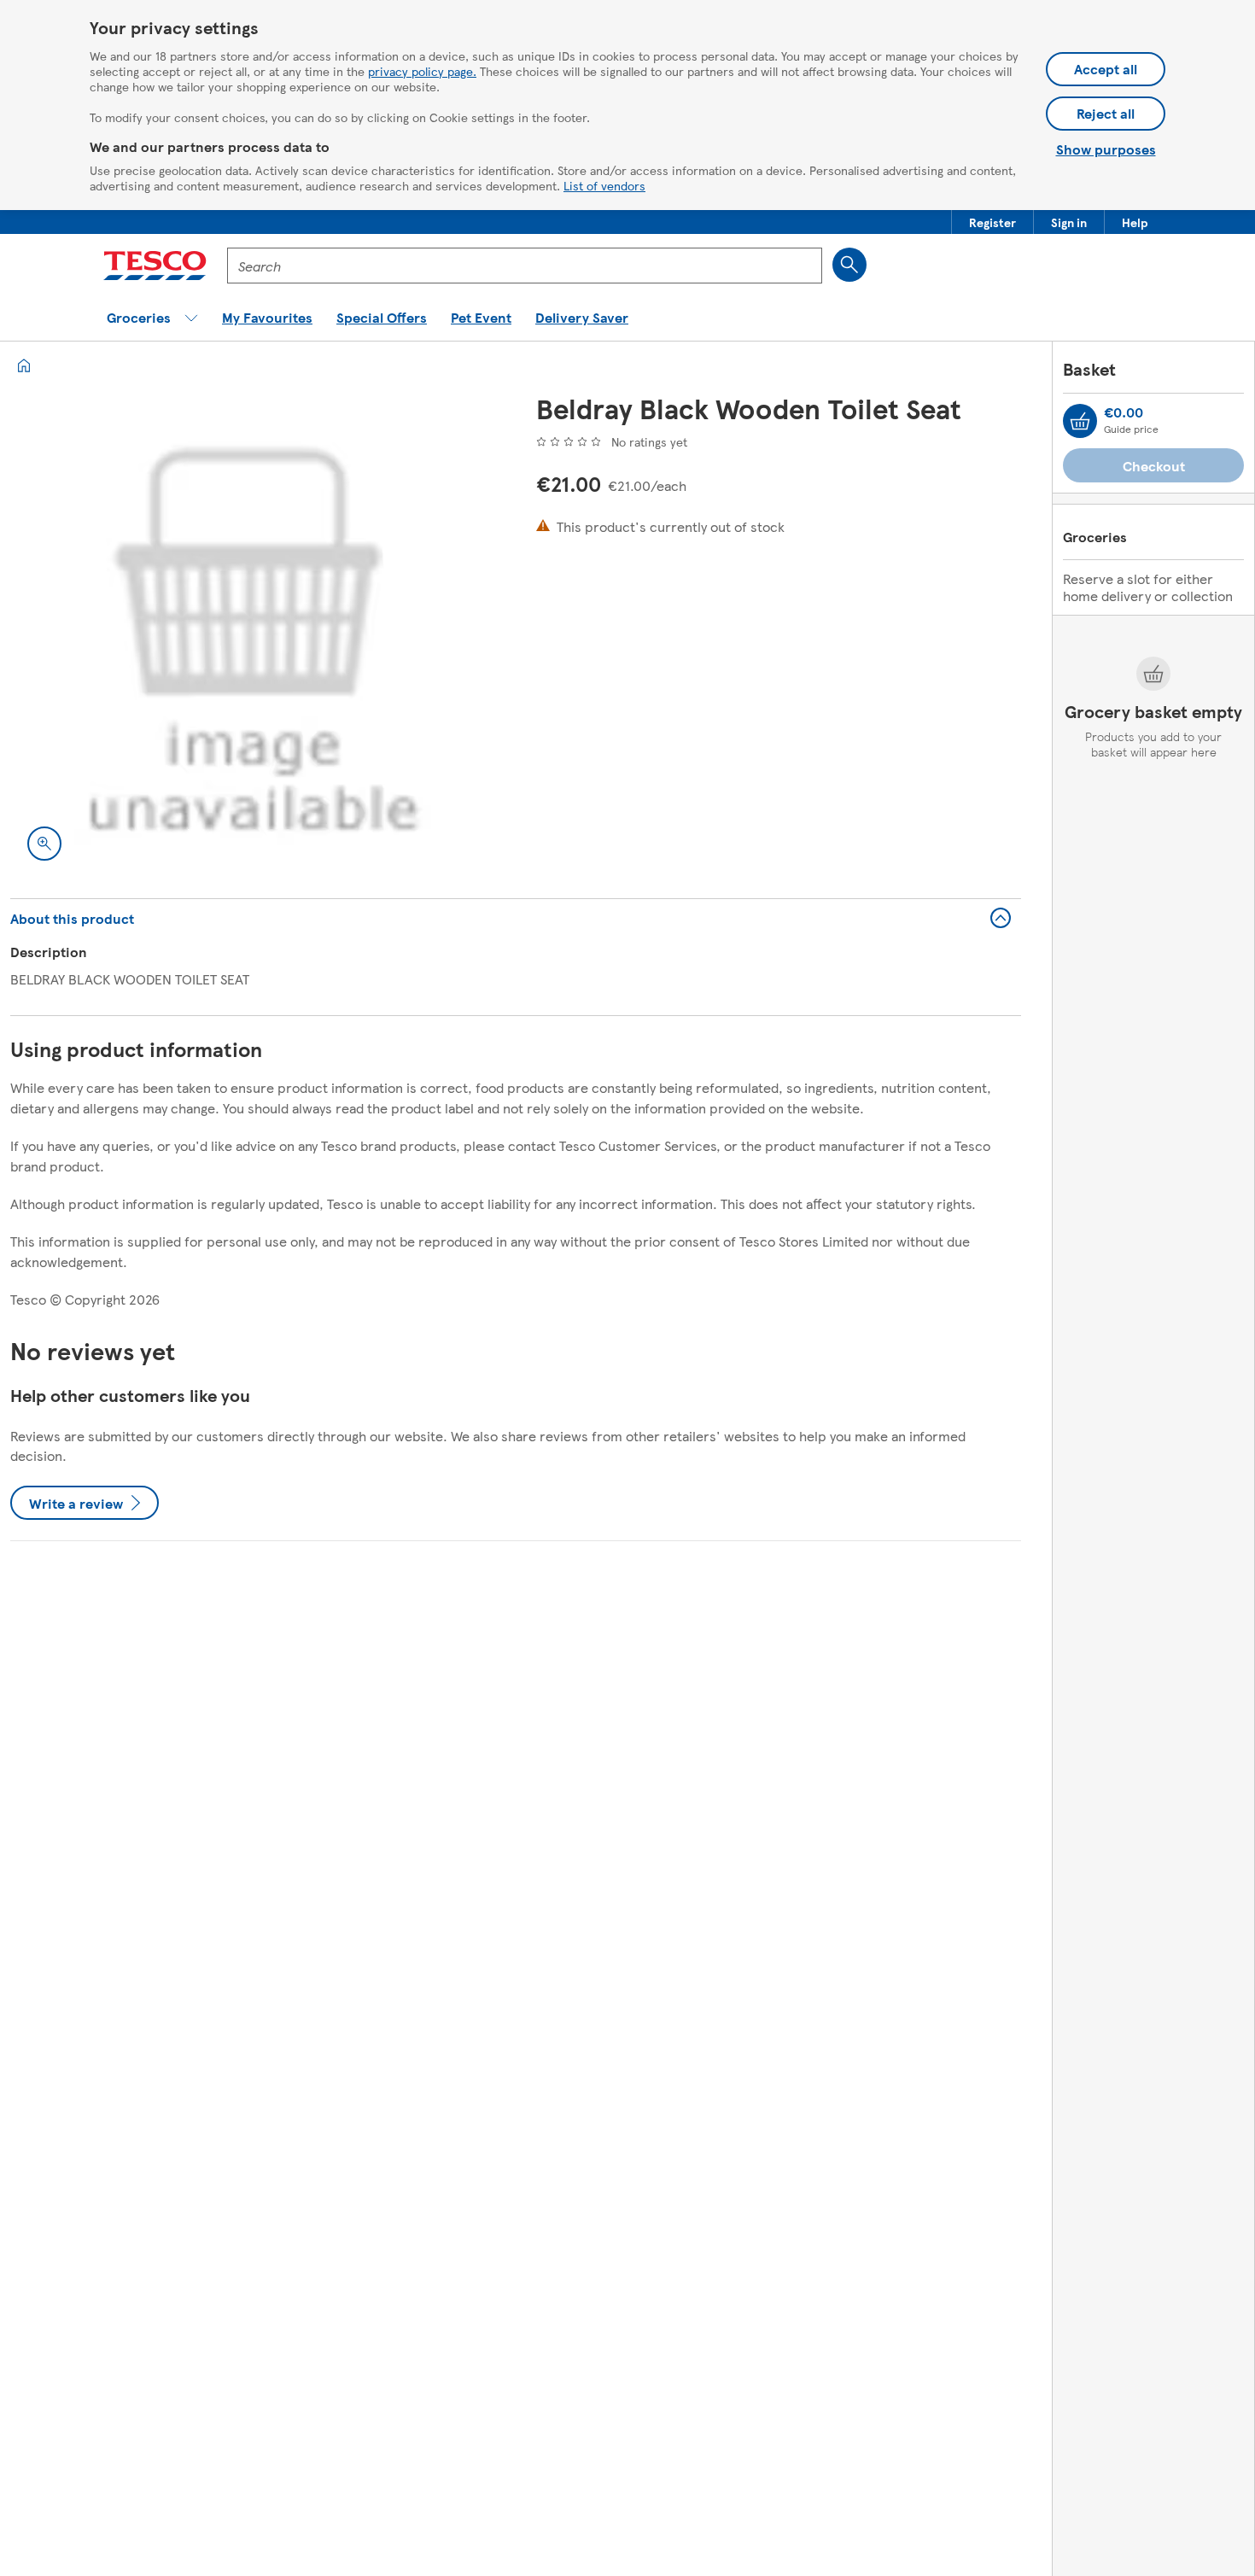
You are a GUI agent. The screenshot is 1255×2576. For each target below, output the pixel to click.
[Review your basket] (1080, 421)
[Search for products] (849, 265)
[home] (24, 365)
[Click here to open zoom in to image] (44, 844)
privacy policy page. (422, 71)
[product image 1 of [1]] (253, 635)
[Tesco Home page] (155, 266)
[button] (992, 222)
